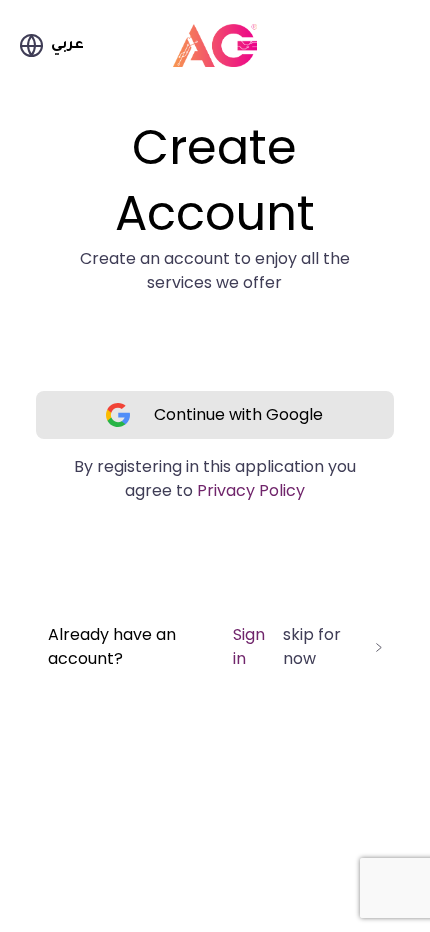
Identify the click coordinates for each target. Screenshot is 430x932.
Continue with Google (238, 414)
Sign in (249, 646)
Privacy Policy (251, 490)
